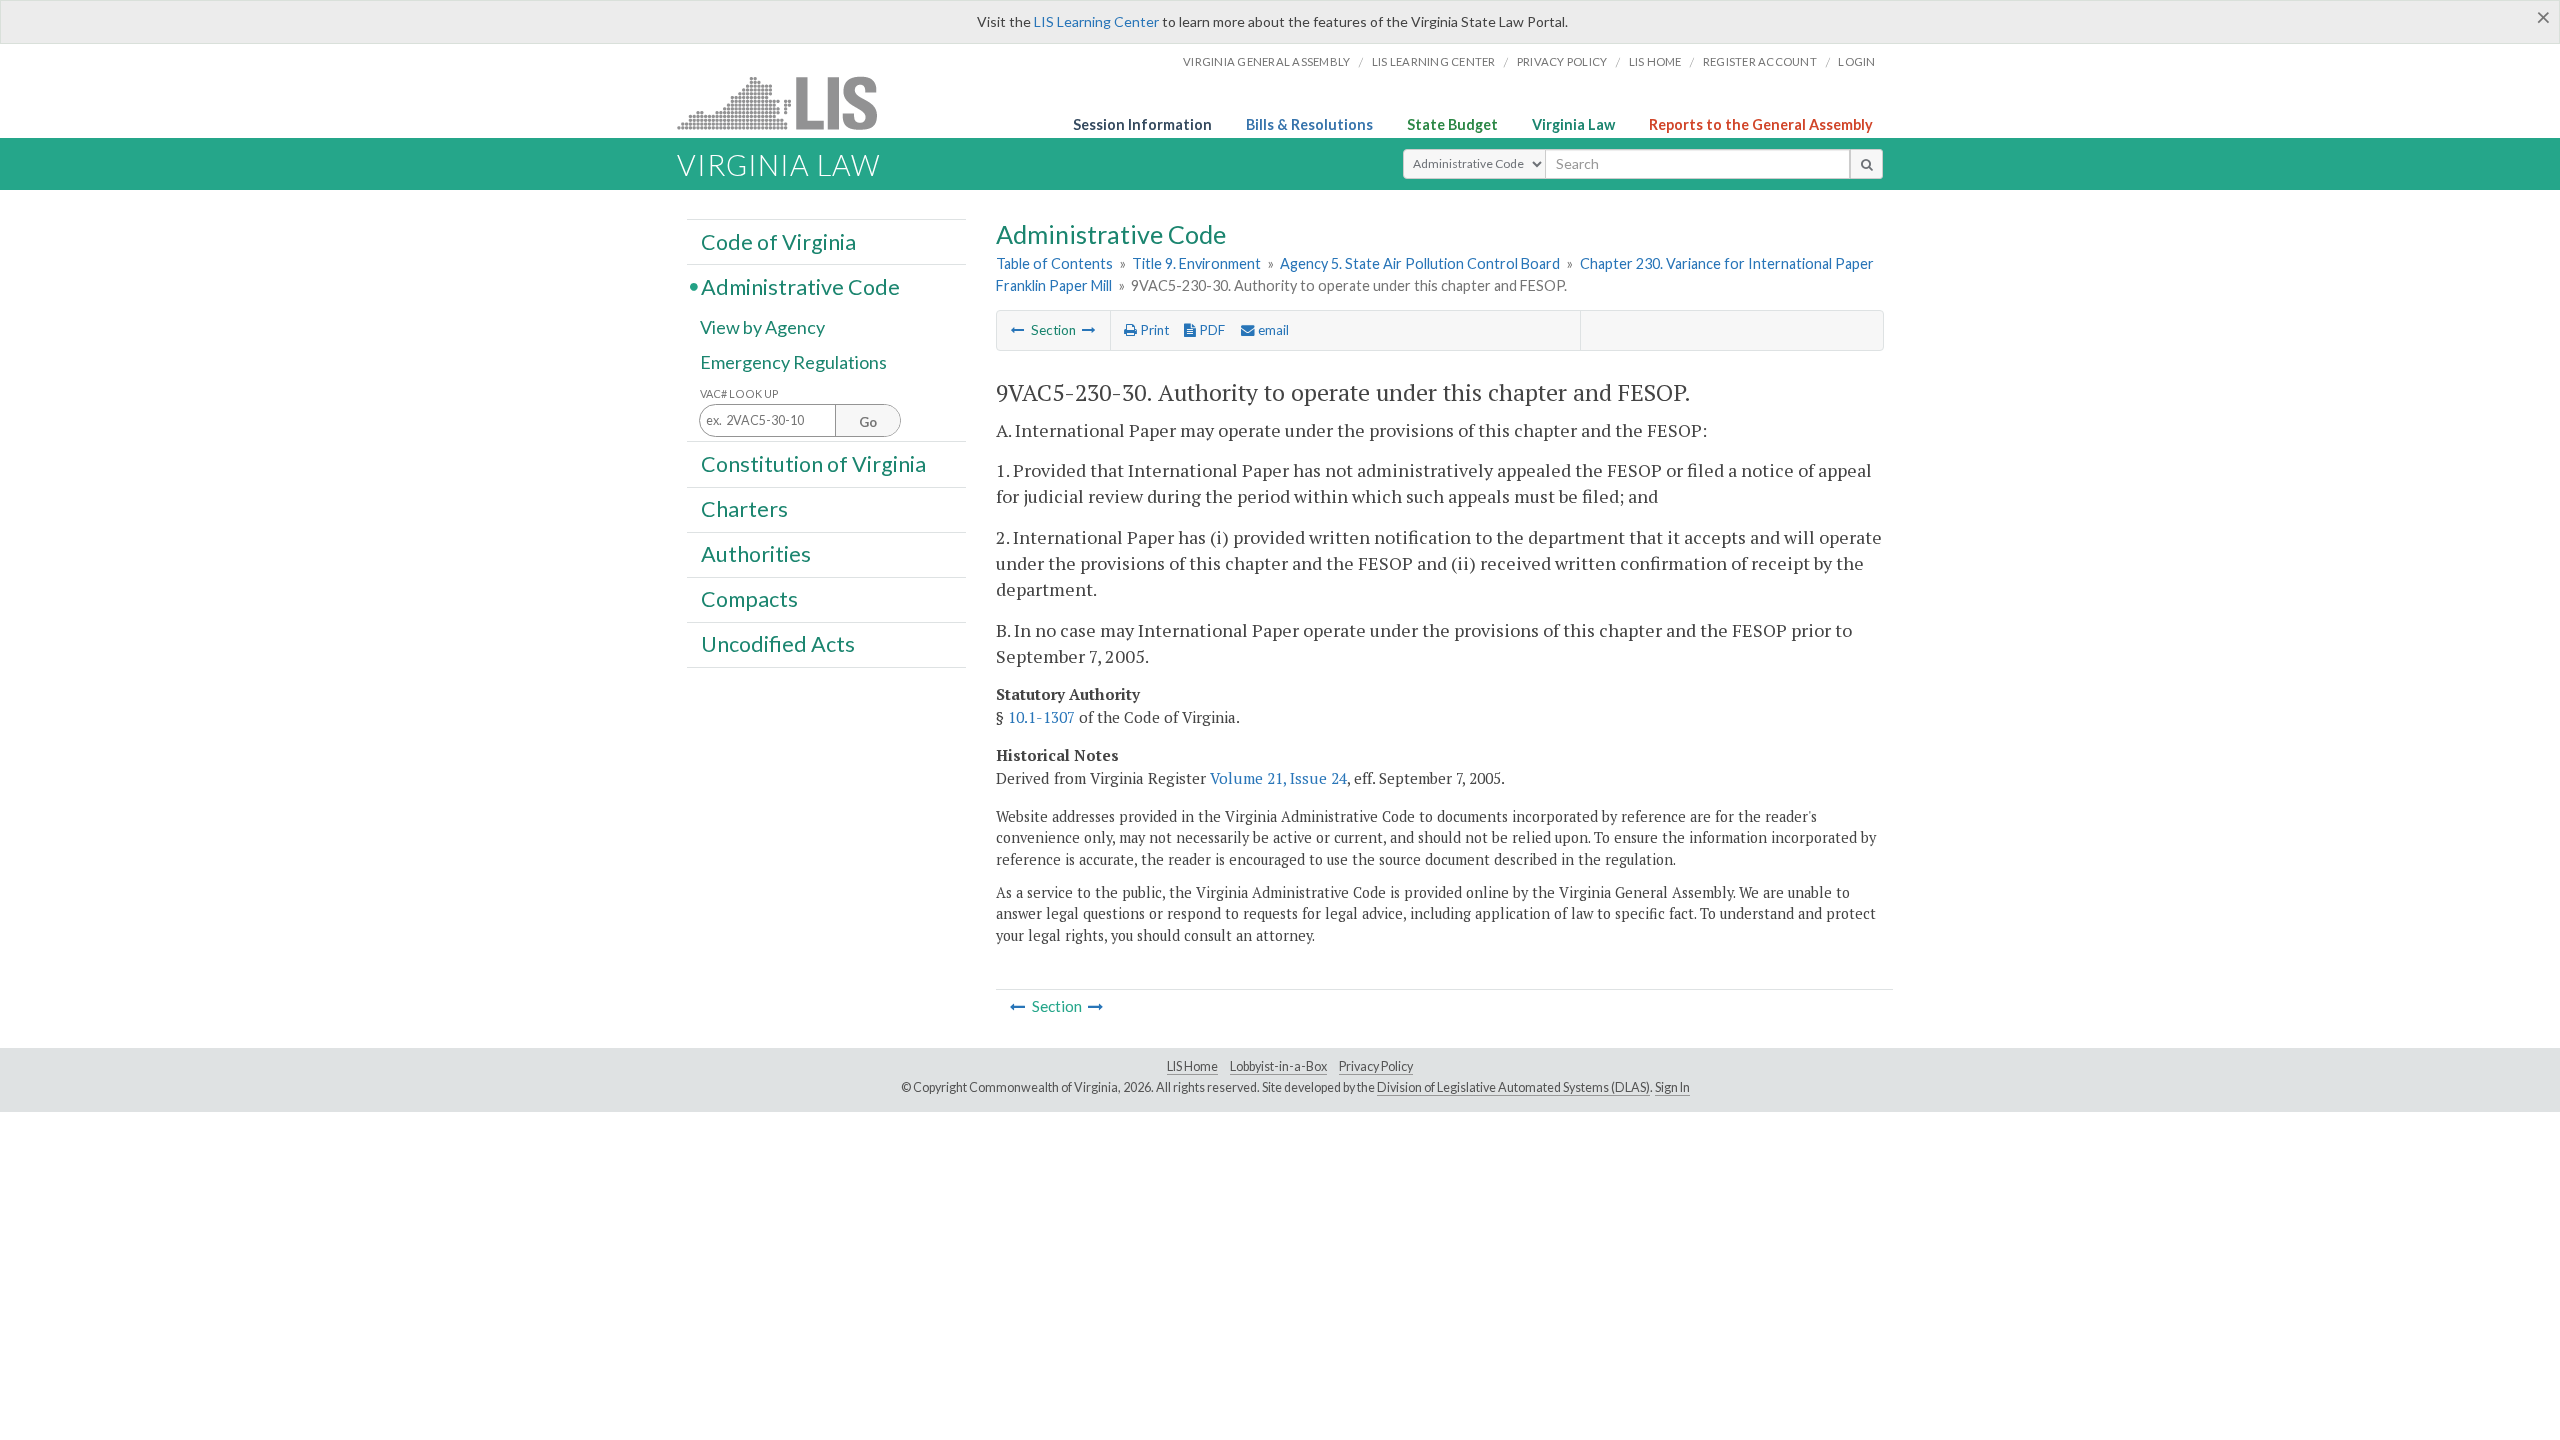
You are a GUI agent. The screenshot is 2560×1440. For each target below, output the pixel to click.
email (1272, 330)
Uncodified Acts (778, 644)
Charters (744, 509)
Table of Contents (1054, 263)
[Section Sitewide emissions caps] (1089, 330)
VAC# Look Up (739, 393)
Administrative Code (800, 286)
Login (1856, 61)
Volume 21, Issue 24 (1278, 778)
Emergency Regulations (793, 362)
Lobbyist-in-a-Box (1278, 1066)
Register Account (1760, 61)
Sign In (1672, 1087)
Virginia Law (1573, 124)
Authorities (756, 554)
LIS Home (1192, 1066)
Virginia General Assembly (1266, 61)
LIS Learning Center (1096, 21)
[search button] (1866, 164)
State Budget (1452, 124)
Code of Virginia (778, 241)
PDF (1210, 330)
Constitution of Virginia (813, 463)
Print (1153, 330)
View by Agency (762, 327)
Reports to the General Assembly (1761, 124)
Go (868, 422)
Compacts (749, 599)
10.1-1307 (1041, 717)
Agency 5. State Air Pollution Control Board (1420, 263)
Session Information (1142, 124)
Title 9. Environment (1196, 263)
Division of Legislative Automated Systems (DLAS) (1513, 1087)
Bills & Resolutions (1309, 124)
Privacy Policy (1562, 61)
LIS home (1655, 61)
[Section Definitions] (1018, 330)
